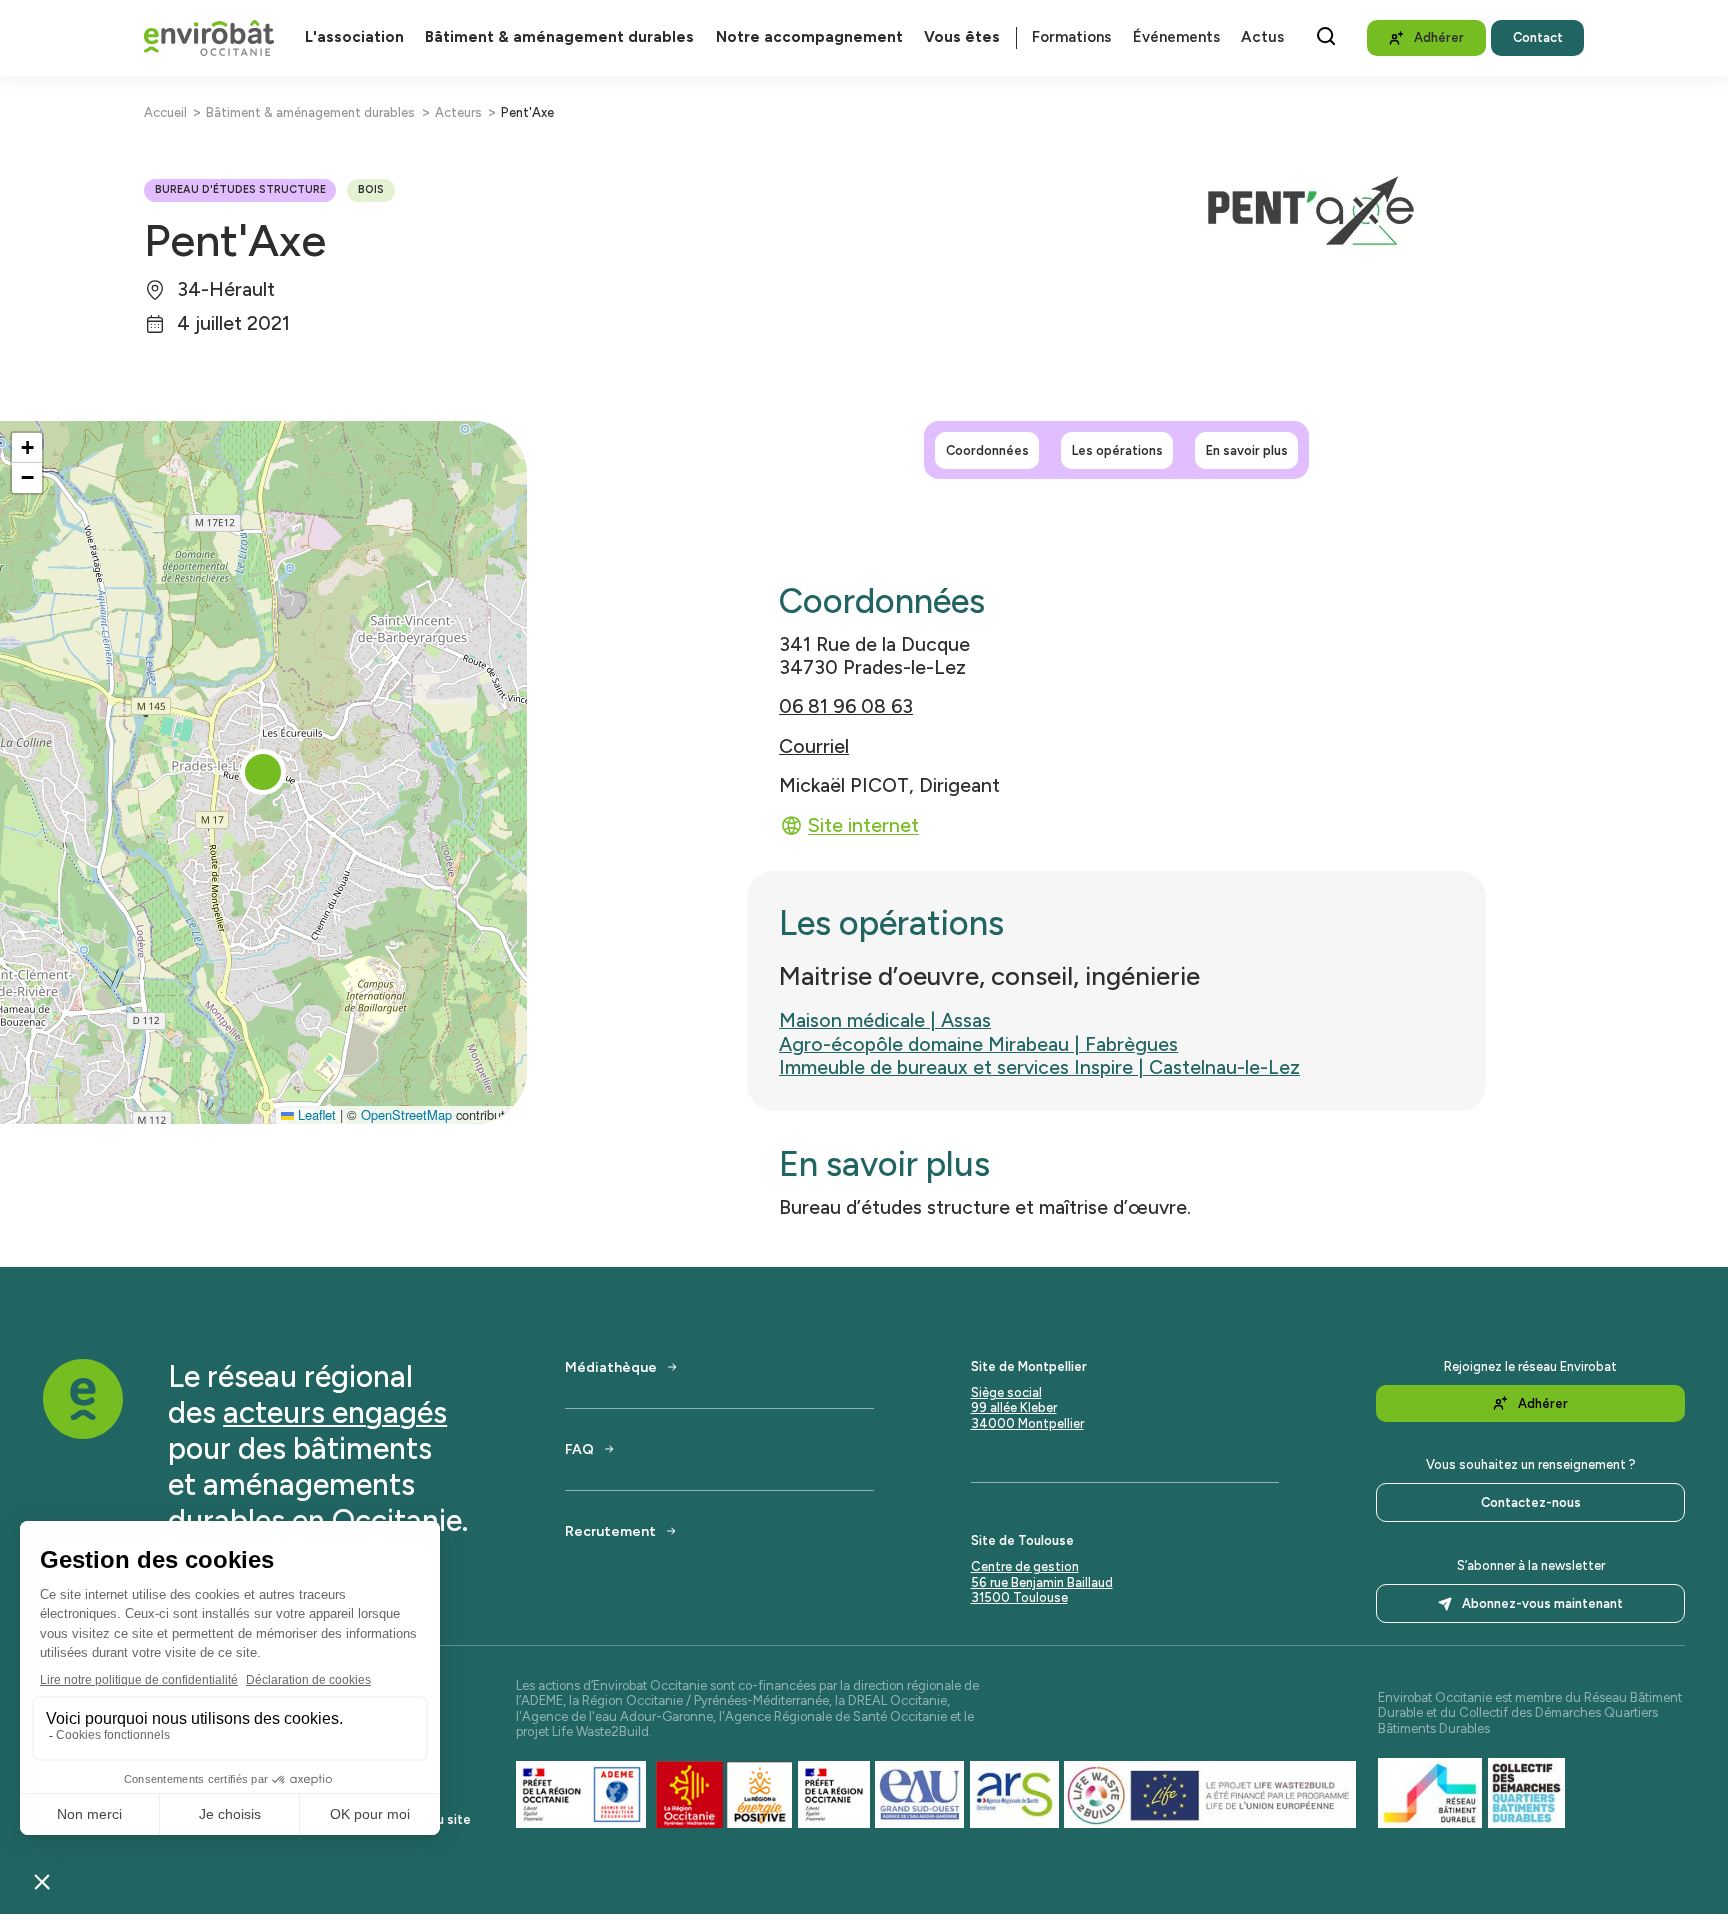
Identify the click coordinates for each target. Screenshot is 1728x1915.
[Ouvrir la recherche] (1326, 36)
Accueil (165, 112)
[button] (263, 772)
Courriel (814, 746)
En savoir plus (1247, 450)
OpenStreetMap (406, 1114)
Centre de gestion (1025, 1566)
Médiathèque (611, 1367)
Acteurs (458, 112)
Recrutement (610, 1531)
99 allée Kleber (1014, 1407)
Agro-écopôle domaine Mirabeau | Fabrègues (978, 1044)
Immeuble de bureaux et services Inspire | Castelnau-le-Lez (1039, 1067)
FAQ (579, 1449)
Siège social (1006, 1392)
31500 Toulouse (1019, 1597)
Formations (1071, 37)
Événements (1176, 37)
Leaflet (315, 1114)
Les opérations (1117, 450)
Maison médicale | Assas (885, 1020)
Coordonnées (987, 450)
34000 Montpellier (1027, 1423)
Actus (1262, 37)
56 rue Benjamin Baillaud (1042, 1582)
